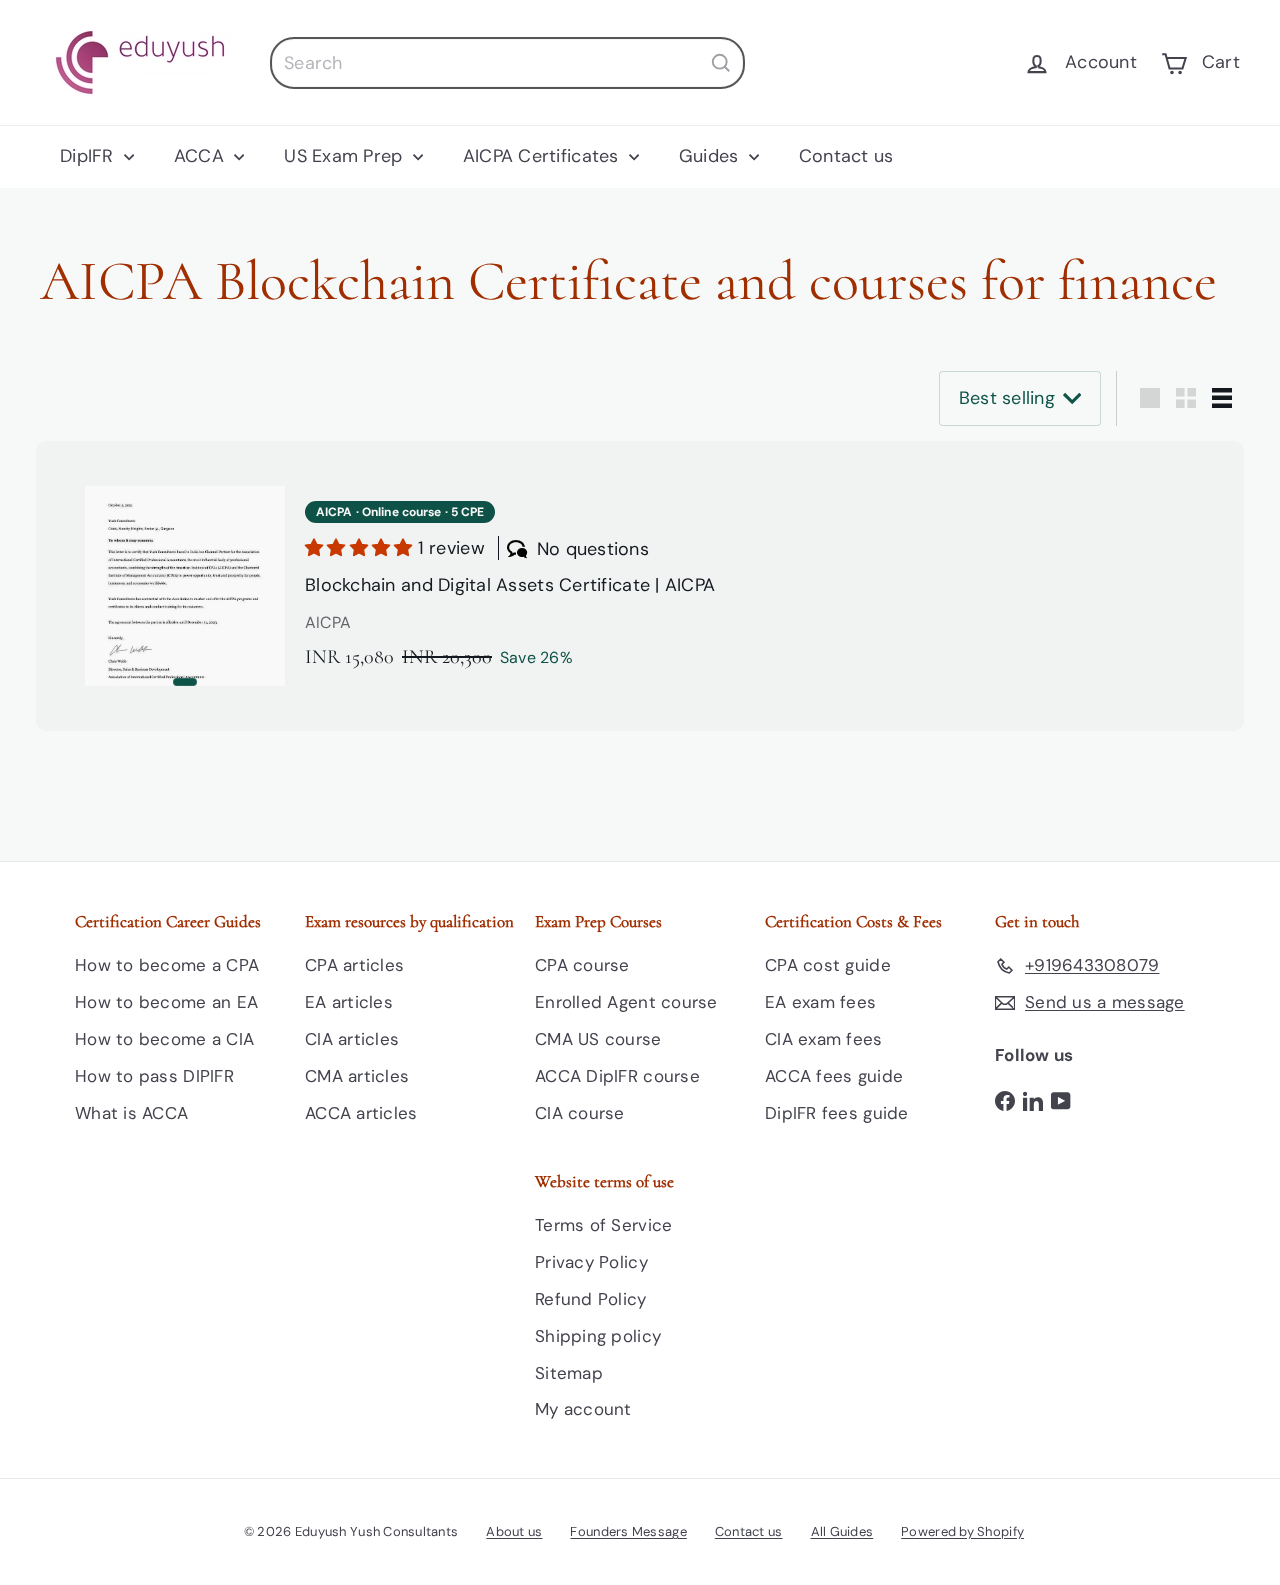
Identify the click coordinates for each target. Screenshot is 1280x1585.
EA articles (349, 1002)
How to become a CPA (167, 965)
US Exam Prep (346, 156)
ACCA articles (361, 1113)
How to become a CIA (164, 1039)
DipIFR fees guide (837, 1113)
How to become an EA (166, 1002)
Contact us (846, 156)
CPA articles (354, 965)
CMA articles (357, 1076)
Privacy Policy (591, 1262)
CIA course (580, 1113)
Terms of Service (603, 1225)
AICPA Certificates (543, 156)
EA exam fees (820, 1002)
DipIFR (89, 156)
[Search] (721, 63)
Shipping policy (598, 1336)
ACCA (201, 156)
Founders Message (628, 1531)
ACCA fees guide (834, 1076)
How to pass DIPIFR (154, 1076)
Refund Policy (591, 1299)
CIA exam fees (824, 1039)
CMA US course (598, 1039)
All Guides (842, 1531)
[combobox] (507, 63)
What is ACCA (131, 1113)
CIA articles (352, 1039)
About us (514, 1531)
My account (583, 1409)
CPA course (582, 965)
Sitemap (569, 1373)
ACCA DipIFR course (617, 1076)
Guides (711, 156)
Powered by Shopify (962, 1531)
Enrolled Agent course (626, 1002)
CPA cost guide (828, 965)
